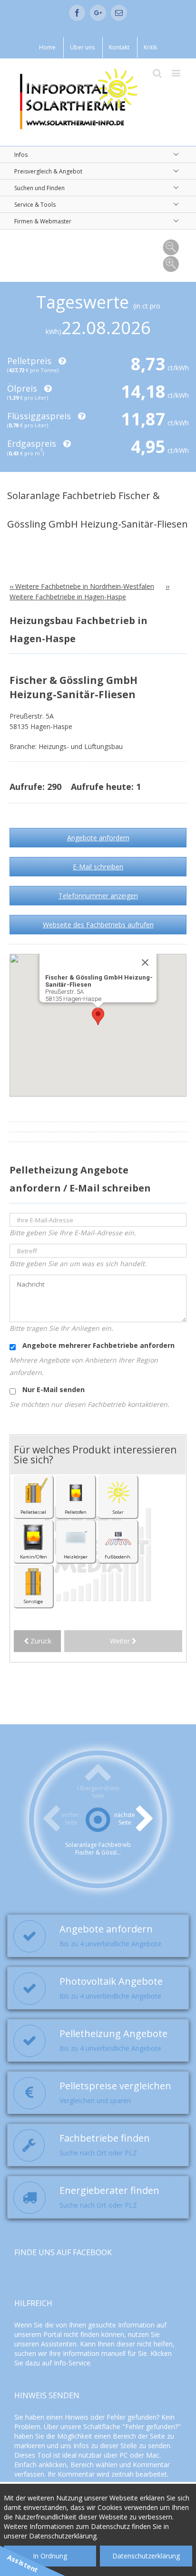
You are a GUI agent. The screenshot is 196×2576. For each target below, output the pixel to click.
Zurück (40, 1641)
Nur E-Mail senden (53, 1389)
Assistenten (59, 2344)
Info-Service (72, 2363)
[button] (98, 1016)
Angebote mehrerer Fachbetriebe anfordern (98, 1345)
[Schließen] (145, 962)
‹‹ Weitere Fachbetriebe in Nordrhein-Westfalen (82, 586)
